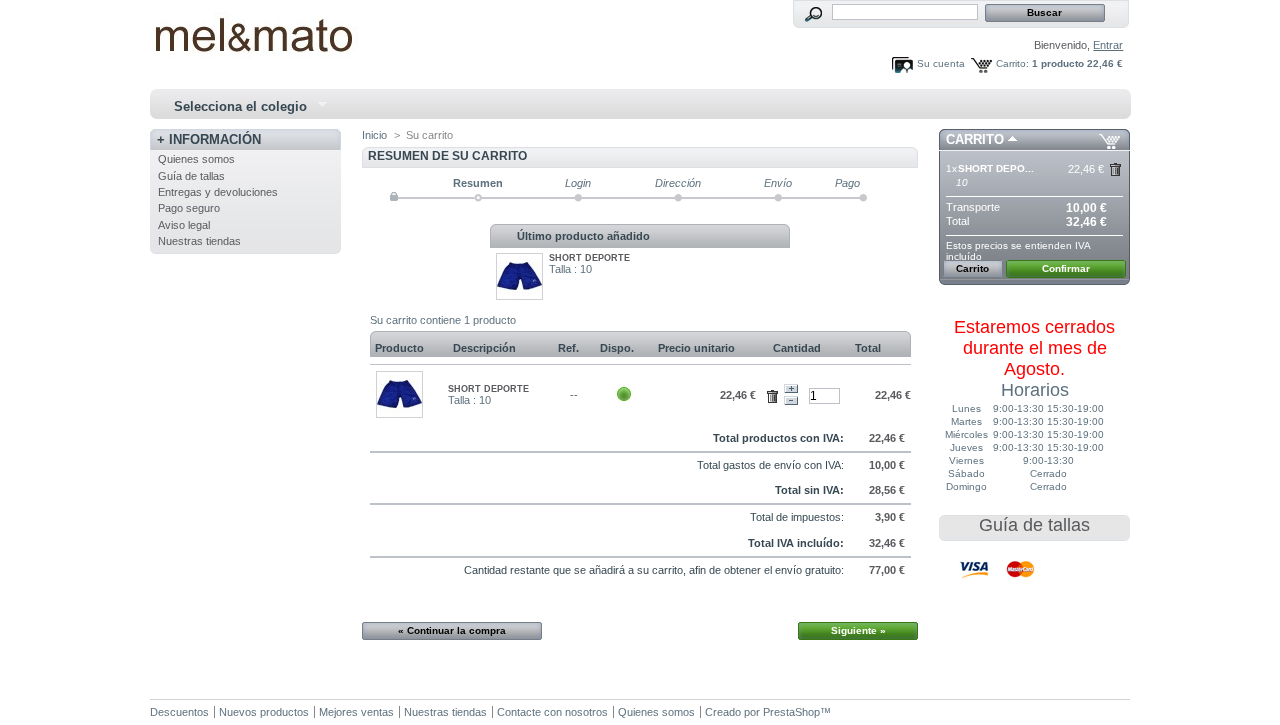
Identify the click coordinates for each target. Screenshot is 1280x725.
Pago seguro (189, 208)
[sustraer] (791, 401)
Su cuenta (941, 63)
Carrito (975, 139)
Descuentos (179, 712)
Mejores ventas (356, 712)
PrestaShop (791, 712)
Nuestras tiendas (199, 241)
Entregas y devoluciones (218, 192)
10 (962, 182)
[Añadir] (791, 389)
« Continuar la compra (452, 630)
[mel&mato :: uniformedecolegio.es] (282, 30)
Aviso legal (184, 225)
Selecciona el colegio (232, 107)
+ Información (209, 139)
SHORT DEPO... (996, 168)
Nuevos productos (264, 712)
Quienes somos (196, 159)
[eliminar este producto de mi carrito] (1115, 169)
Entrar (1108, 45)
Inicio (374, 135)
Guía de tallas (191, 176)
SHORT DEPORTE (589, 258)
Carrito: (1012, 63)
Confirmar (1066, 268)
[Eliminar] (775, 393)
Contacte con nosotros (552, 712)
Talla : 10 (570, 269)
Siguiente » (858, 630)
